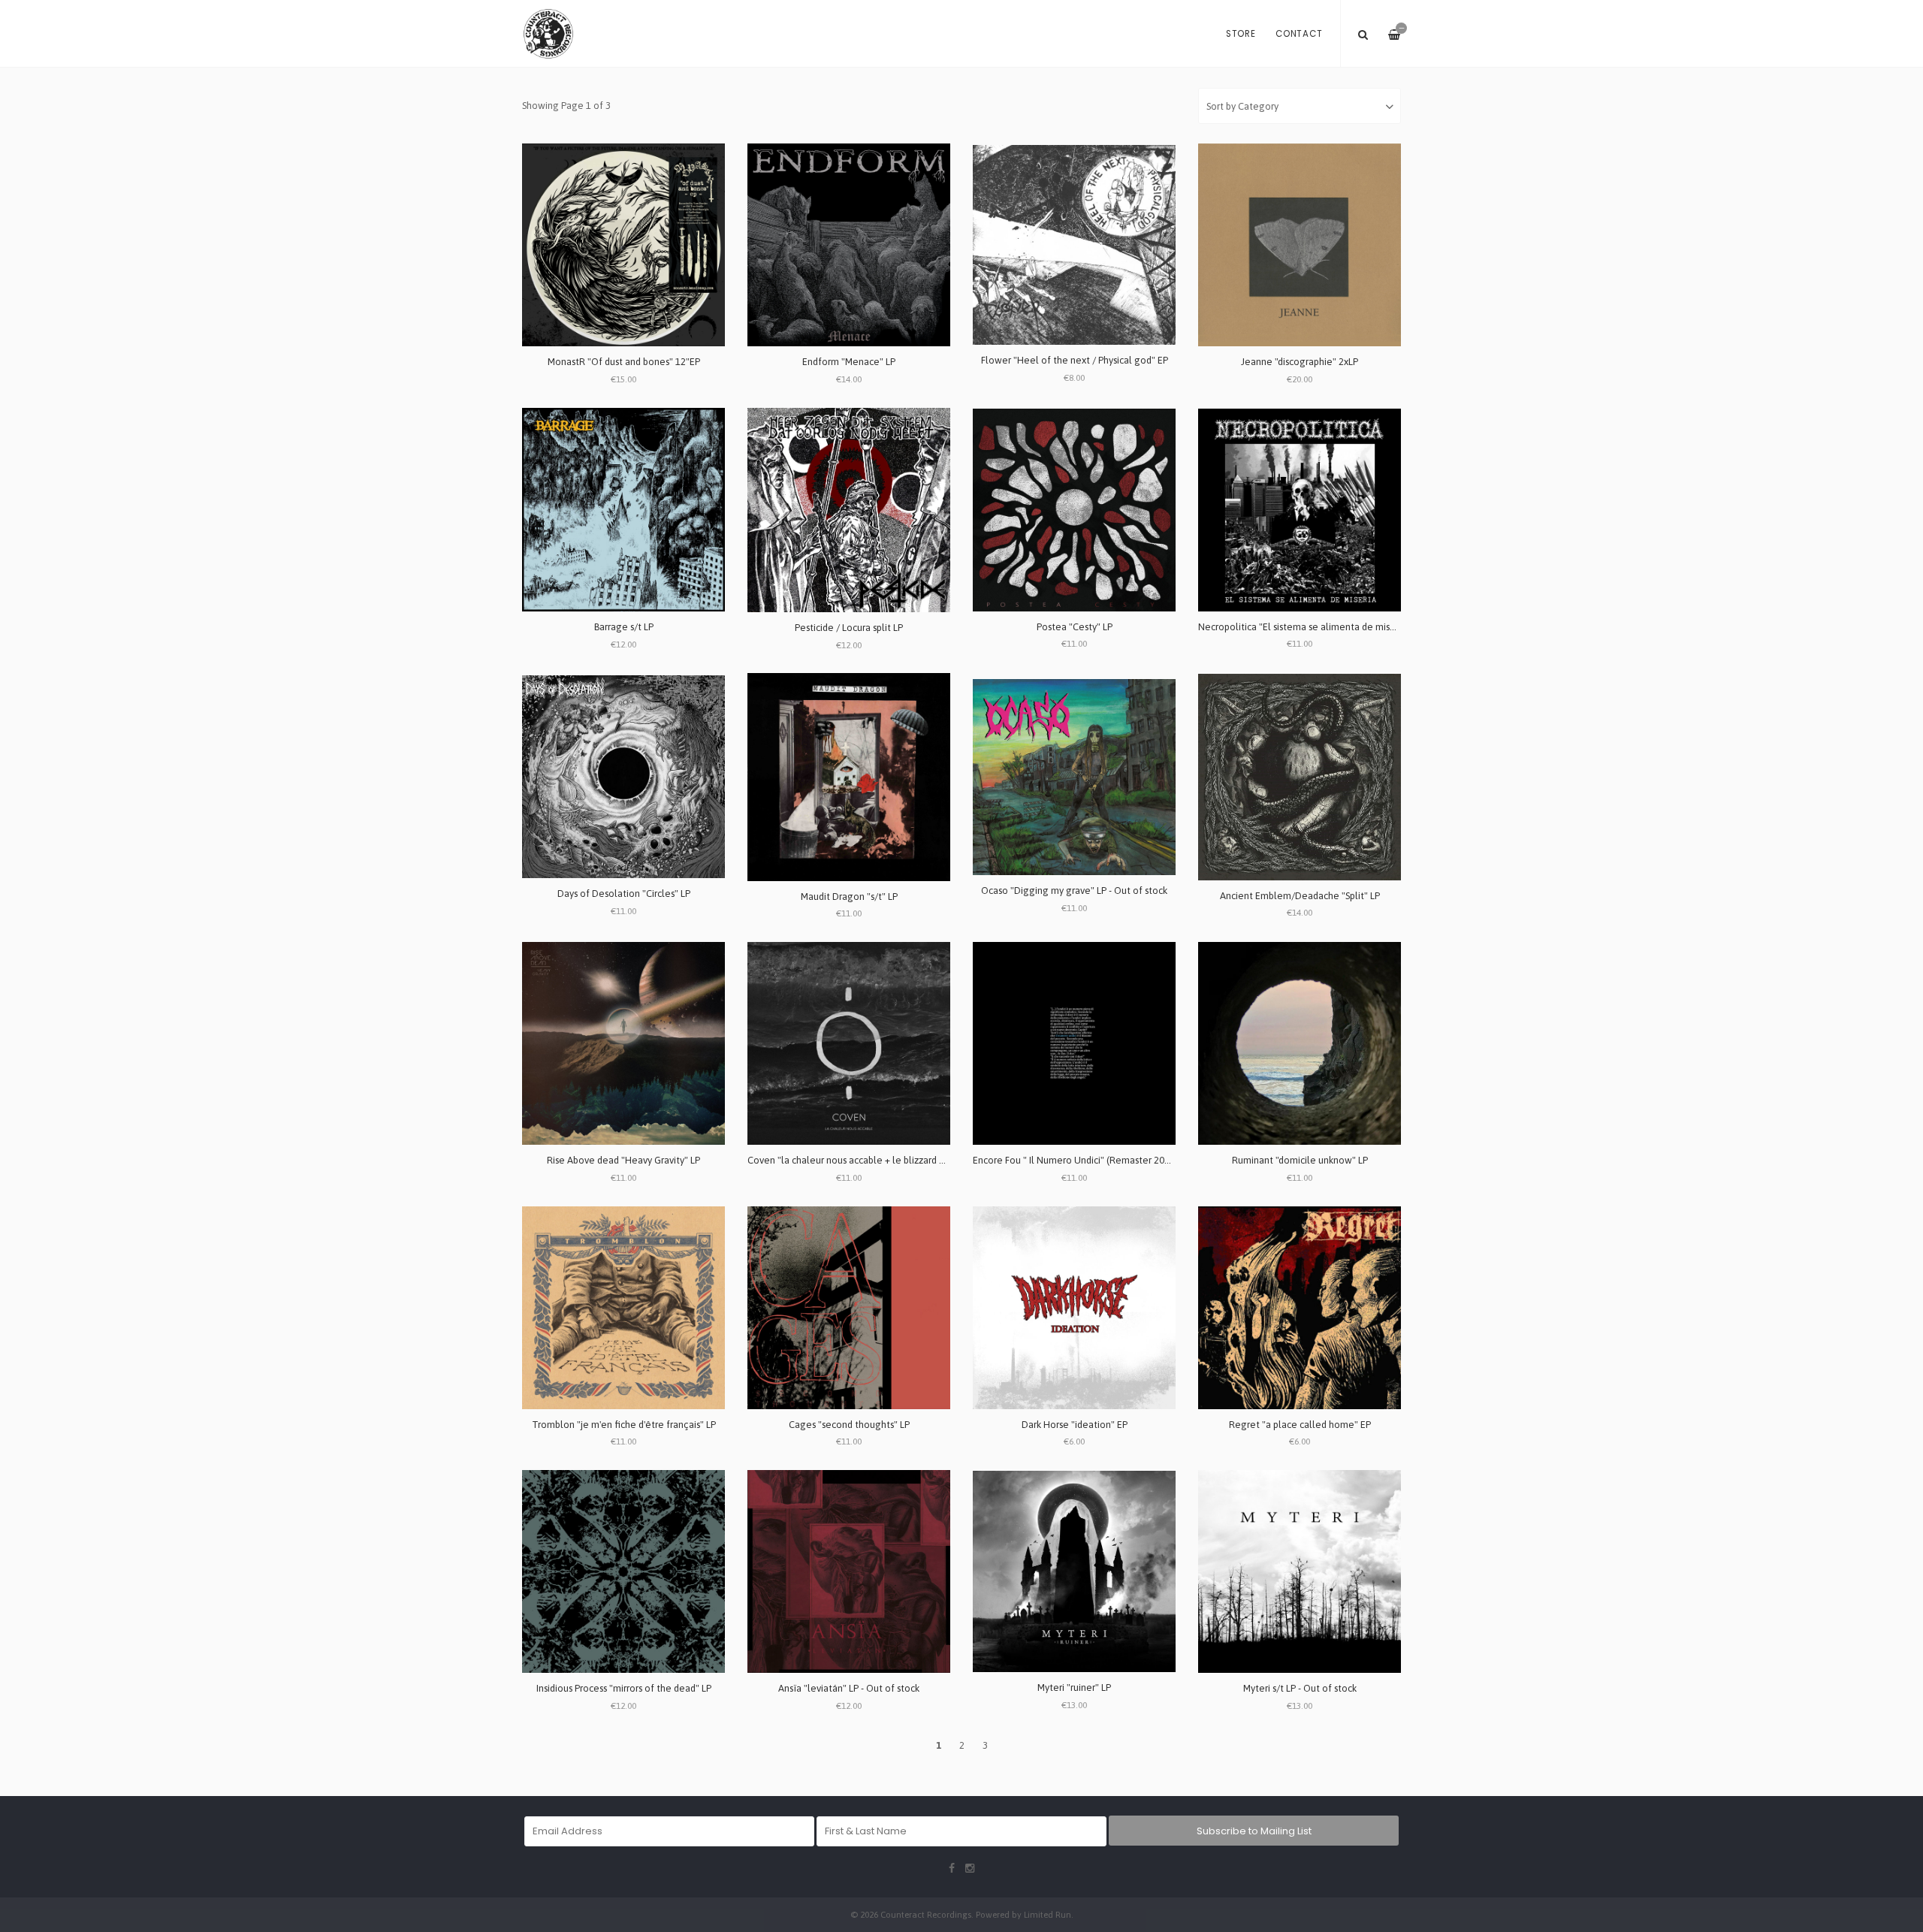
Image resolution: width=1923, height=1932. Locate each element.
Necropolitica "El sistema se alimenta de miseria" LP (1310, 627)
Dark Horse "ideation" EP (1075, 1425)
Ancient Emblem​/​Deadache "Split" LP (1300, 896)
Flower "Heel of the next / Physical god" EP (1075, 360)
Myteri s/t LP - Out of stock (1300, 1688)
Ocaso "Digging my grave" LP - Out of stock (1074, 891)
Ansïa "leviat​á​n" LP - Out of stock (849, 1688)
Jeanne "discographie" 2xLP (1300, 362)
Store (1241, 34)
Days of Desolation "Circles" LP (624, 894)
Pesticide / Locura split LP (849, 628)
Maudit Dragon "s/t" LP (849, 897)
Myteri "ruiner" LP (1074, 1687)
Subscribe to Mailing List (1254, 1831)
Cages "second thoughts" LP (849, 1425)
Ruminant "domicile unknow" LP (1300, 1160)
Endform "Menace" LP (849, 362)
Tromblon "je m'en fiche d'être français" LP (624, 1425)
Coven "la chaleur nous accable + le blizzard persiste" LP (868, 1160)
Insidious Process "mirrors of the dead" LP (624, 1688)
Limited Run (1048, 1914)
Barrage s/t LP (624, 627)
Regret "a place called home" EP (1300, 1425)
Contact (1299, 34)
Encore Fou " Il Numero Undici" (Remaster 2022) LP (1081, 1160)
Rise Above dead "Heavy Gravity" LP (623, 1160)
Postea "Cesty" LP (1075, 627)
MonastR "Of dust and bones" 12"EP (624, 362)
